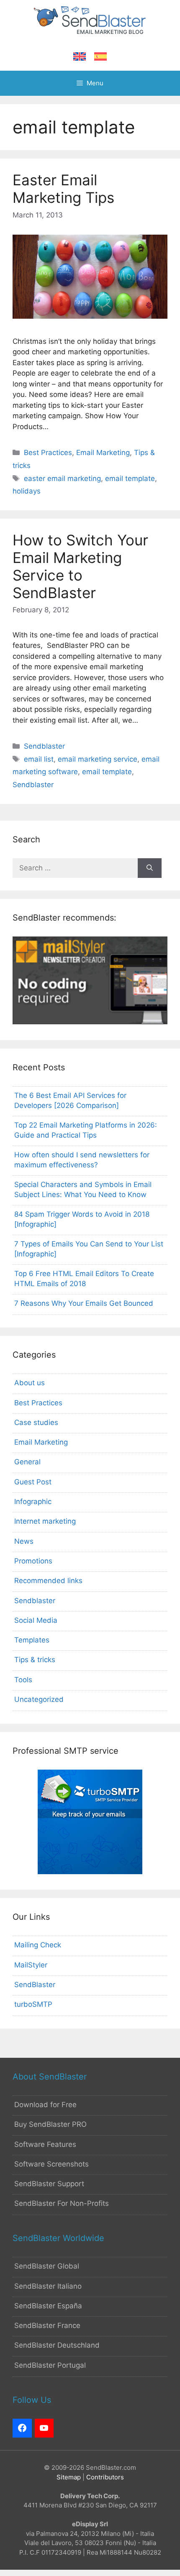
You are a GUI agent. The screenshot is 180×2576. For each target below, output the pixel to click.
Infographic (33, 1502)
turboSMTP (33, 2004)
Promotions (33, 1561)
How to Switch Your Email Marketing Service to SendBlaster (80, 566)
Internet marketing (45, 1521)
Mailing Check (38, 1945)
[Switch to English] (80, 57)
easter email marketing (62, 478)
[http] (22, 2428)
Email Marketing (103, 453)
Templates (32, 1640)
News (24, 1541)
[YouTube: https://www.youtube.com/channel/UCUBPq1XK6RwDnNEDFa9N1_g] (44, 2428)
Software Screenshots (51, 2164)
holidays (27, 491)
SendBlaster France (47, 2325)
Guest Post (33, 1482)
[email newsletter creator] (90, 1022)
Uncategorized (39, 1699)
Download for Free (45, 2105)
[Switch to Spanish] (100, 57)
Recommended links (48, 1581)
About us (30, 1383)
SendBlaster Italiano (48, 2286)
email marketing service (98, 759)
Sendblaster (44, 746)
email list (39, 759)
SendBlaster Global (47, 2266)
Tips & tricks (35, 1660)
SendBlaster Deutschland (57, 2345)
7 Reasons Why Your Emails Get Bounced (84, 1303)
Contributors (105, 2477)
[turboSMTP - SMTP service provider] (90, 1872)
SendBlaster (35, 1985)
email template (130, 478)
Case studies (36, 1422)
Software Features (45, 2144)
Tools (23, 1680)
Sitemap (69, 2477)
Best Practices (48, 453)
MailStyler (31, 1965)
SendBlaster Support (49, 2184)
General (27, 1462)
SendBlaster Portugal (50, 2365)
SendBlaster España (48, 2306)
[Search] (150, 868)
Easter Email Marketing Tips (63, 189)
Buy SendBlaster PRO (50, 2124)
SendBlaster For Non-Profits (62, 2203)
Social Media (36, 1620)
